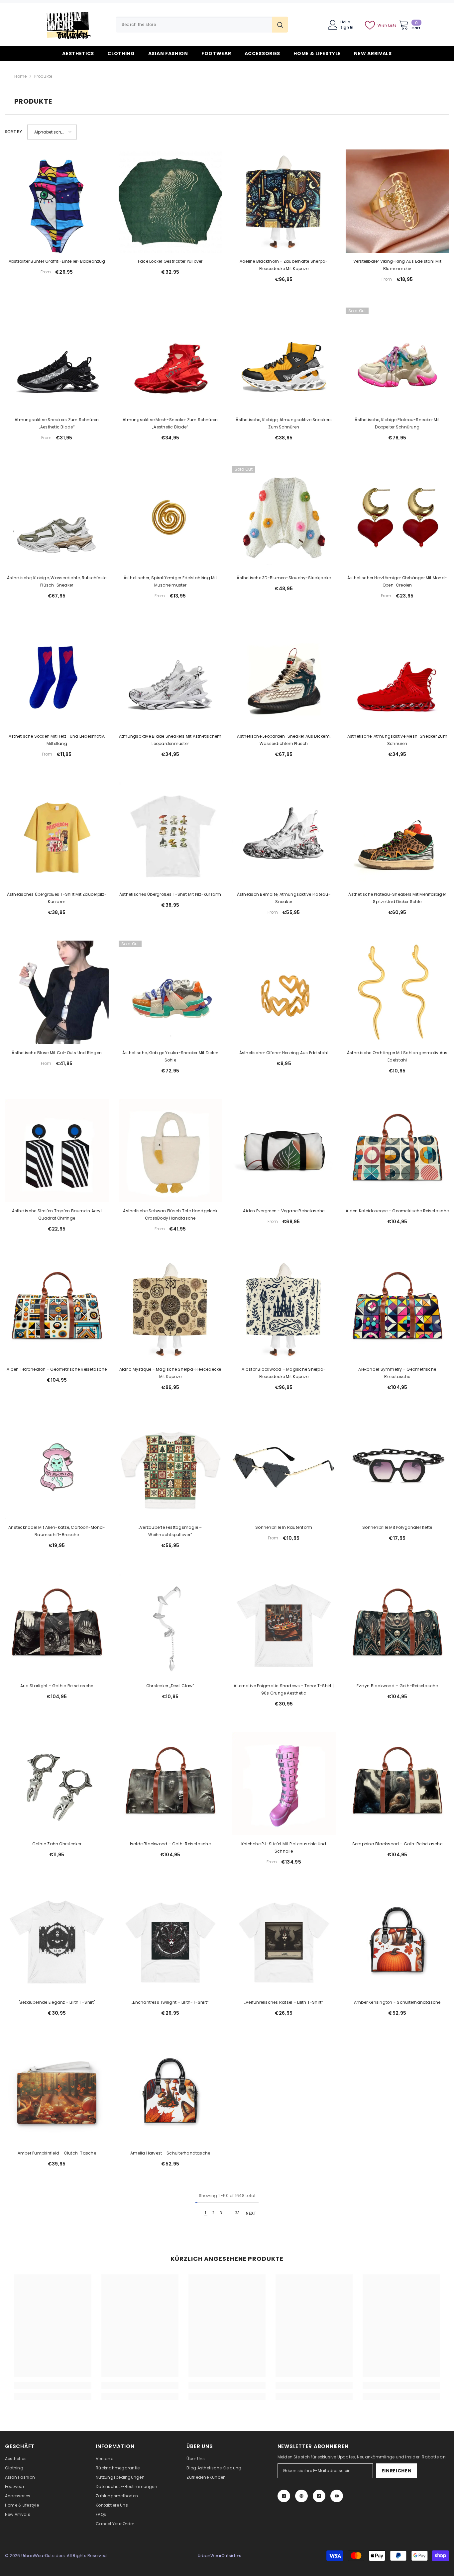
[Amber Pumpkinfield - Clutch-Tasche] (57, 2093)
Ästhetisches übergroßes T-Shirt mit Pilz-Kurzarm (170, 894)
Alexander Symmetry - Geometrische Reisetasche (397, 1373)
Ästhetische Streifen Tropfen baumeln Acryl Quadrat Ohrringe (57, 1214)
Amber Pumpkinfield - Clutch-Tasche (57, 2153)
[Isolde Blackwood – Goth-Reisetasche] (170, 1784)
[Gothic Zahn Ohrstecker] (57, 1784)
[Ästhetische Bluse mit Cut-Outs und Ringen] (57, 992)
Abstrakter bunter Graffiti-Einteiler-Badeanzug (57, 261)
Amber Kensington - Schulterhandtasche (397, 2002)
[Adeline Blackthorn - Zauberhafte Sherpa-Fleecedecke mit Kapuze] (284, 201)
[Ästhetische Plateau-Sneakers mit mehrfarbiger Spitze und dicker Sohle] (397, 834)
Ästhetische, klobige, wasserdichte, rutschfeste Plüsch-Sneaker (57, 581)
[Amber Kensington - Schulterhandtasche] (397, 1942)
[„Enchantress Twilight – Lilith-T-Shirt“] (170, 1942)
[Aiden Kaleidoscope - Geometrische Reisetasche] (397, 1151)
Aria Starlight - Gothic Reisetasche (57, 1686)
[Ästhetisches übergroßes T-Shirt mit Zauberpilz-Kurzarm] (57, 834)
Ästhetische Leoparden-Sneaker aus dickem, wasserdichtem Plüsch (284, 740)
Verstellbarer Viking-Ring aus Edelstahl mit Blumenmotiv (397, 265)
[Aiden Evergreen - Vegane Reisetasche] (284, 1151)
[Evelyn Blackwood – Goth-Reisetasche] (397, 1625)
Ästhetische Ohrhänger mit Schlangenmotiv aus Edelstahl (397, 1056)
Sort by (14, 132)
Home (20, 76)
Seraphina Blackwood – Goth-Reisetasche (397, 1844)
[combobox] (194, 25)
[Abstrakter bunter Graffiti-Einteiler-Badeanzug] (57, 201)
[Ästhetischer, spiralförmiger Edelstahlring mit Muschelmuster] (170, 518)
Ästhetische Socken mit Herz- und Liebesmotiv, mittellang (57, 740)
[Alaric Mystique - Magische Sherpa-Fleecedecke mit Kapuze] (170, 1309)
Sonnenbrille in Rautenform (284, 1527)
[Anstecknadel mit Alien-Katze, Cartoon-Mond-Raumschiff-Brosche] (57, 1467)
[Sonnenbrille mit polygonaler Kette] (397, 1467)
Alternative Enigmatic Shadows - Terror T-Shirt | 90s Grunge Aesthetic (284, 1689)
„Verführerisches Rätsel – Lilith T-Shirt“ (284, 2002)
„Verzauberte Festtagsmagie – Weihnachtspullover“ (170, 1531)
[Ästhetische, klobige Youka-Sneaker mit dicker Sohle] (170, 992)
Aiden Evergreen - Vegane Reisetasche (284, 1211)
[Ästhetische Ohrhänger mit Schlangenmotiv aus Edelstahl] (397, 992)
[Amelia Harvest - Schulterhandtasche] (170, 2093)
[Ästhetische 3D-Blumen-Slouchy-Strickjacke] (284, 518)
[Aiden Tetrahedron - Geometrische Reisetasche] (57, 1309)
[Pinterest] (301, 2496)
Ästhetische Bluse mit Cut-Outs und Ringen (57, 1053)
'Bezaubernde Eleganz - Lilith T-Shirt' (57, 2002)
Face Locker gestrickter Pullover (170, 261)
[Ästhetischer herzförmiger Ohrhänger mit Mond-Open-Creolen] (397, 518)
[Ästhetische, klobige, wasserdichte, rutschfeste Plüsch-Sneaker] (57, 518)
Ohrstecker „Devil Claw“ (170, 1686)
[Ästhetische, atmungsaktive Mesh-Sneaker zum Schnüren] (397, 676)
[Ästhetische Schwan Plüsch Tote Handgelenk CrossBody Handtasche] (170, 1151)
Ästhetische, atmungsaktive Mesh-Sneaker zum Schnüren (397, 740)
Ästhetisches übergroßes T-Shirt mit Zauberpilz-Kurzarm (57, 898)
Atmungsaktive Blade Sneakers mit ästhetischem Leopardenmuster (170, 740)
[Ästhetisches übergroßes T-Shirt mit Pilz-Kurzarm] (170, 834)
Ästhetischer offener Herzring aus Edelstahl (284, 1053)
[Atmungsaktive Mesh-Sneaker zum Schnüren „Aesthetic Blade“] (170, 359)
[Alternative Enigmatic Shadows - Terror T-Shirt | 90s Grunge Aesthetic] (284, 1625)
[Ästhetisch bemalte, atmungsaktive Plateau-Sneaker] (284, 834)
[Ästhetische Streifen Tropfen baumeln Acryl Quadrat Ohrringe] (57, 1151)
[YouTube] (337, 2496)
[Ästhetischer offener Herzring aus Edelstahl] (284, 992)
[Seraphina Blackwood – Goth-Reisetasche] (397, 1784)
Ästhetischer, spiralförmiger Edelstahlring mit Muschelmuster (170, 581)
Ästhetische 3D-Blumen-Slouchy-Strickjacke (284, 578)
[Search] (202, 25)
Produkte (43, 76)
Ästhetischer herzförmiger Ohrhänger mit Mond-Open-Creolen (397, 581)
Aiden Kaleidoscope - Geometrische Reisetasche (397, 1211)
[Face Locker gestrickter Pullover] (170, 201)
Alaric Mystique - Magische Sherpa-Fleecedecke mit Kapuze (170, 1373)
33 (237, 2213)
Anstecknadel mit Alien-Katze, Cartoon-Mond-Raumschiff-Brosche (57, 1531)
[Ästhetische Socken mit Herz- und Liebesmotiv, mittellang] (57, 676)
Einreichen (397, 2471)
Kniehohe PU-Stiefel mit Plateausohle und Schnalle (284, 1847)
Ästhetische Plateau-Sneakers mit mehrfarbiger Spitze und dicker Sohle (397, 898)
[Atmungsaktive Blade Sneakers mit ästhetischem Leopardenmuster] (170, 676)
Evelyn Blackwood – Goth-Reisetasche (397, 1686)
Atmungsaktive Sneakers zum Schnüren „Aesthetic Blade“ (57, 423)
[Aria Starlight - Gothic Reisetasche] (57, 1625)
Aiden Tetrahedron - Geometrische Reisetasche (57, 1369)
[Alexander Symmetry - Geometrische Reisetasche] (397, 1309)
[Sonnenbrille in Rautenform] (284, 1467)
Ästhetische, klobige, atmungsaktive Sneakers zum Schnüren (284, 423)
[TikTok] (319, 2496)
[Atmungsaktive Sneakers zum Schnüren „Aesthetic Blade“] (57, 359)
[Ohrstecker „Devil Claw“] (170, 1625)
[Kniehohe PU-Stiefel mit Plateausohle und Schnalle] (284, 1784)
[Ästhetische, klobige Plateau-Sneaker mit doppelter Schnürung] (397, 359)
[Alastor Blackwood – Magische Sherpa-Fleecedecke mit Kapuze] (284, 1309)
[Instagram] (284, 2496)
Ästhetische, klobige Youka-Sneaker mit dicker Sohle (170, 1056)
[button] (52, 132)
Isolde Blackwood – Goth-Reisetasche (170, 1844)
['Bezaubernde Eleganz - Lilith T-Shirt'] (57, 1942)
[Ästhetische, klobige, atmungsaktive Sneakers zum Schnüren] (284, 359)
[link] (53, 2386)
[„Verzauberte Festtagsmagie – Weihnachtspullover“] (170, 1467)
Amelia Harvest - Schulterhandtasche (170, 2153)
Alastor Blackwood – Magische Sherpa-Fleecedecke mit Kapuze (284, 1373)
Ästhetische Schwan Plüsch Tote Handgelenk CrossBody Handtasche (170, 1214)
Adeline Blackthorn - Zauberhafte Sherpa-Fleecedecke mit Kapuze (284, 265)
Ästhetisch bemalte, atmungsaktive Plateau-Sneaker (284, 898)
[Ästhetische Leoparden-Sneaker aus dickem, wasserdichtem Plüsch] (284, 676)
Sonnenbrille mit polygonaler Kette (397, 1527)
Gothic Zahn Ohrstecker (57, 1844)
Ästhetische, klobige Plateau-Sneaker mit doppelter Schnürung (397, 423)
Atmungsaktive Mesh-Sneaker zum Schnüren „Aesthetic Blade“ (170, 423)
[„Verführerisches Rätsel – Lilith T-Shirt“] (284, 1942)
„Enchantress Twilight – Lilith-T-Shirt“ (170, 2002)
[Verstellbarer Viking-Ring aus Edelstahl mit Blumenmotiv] (397, 201)
